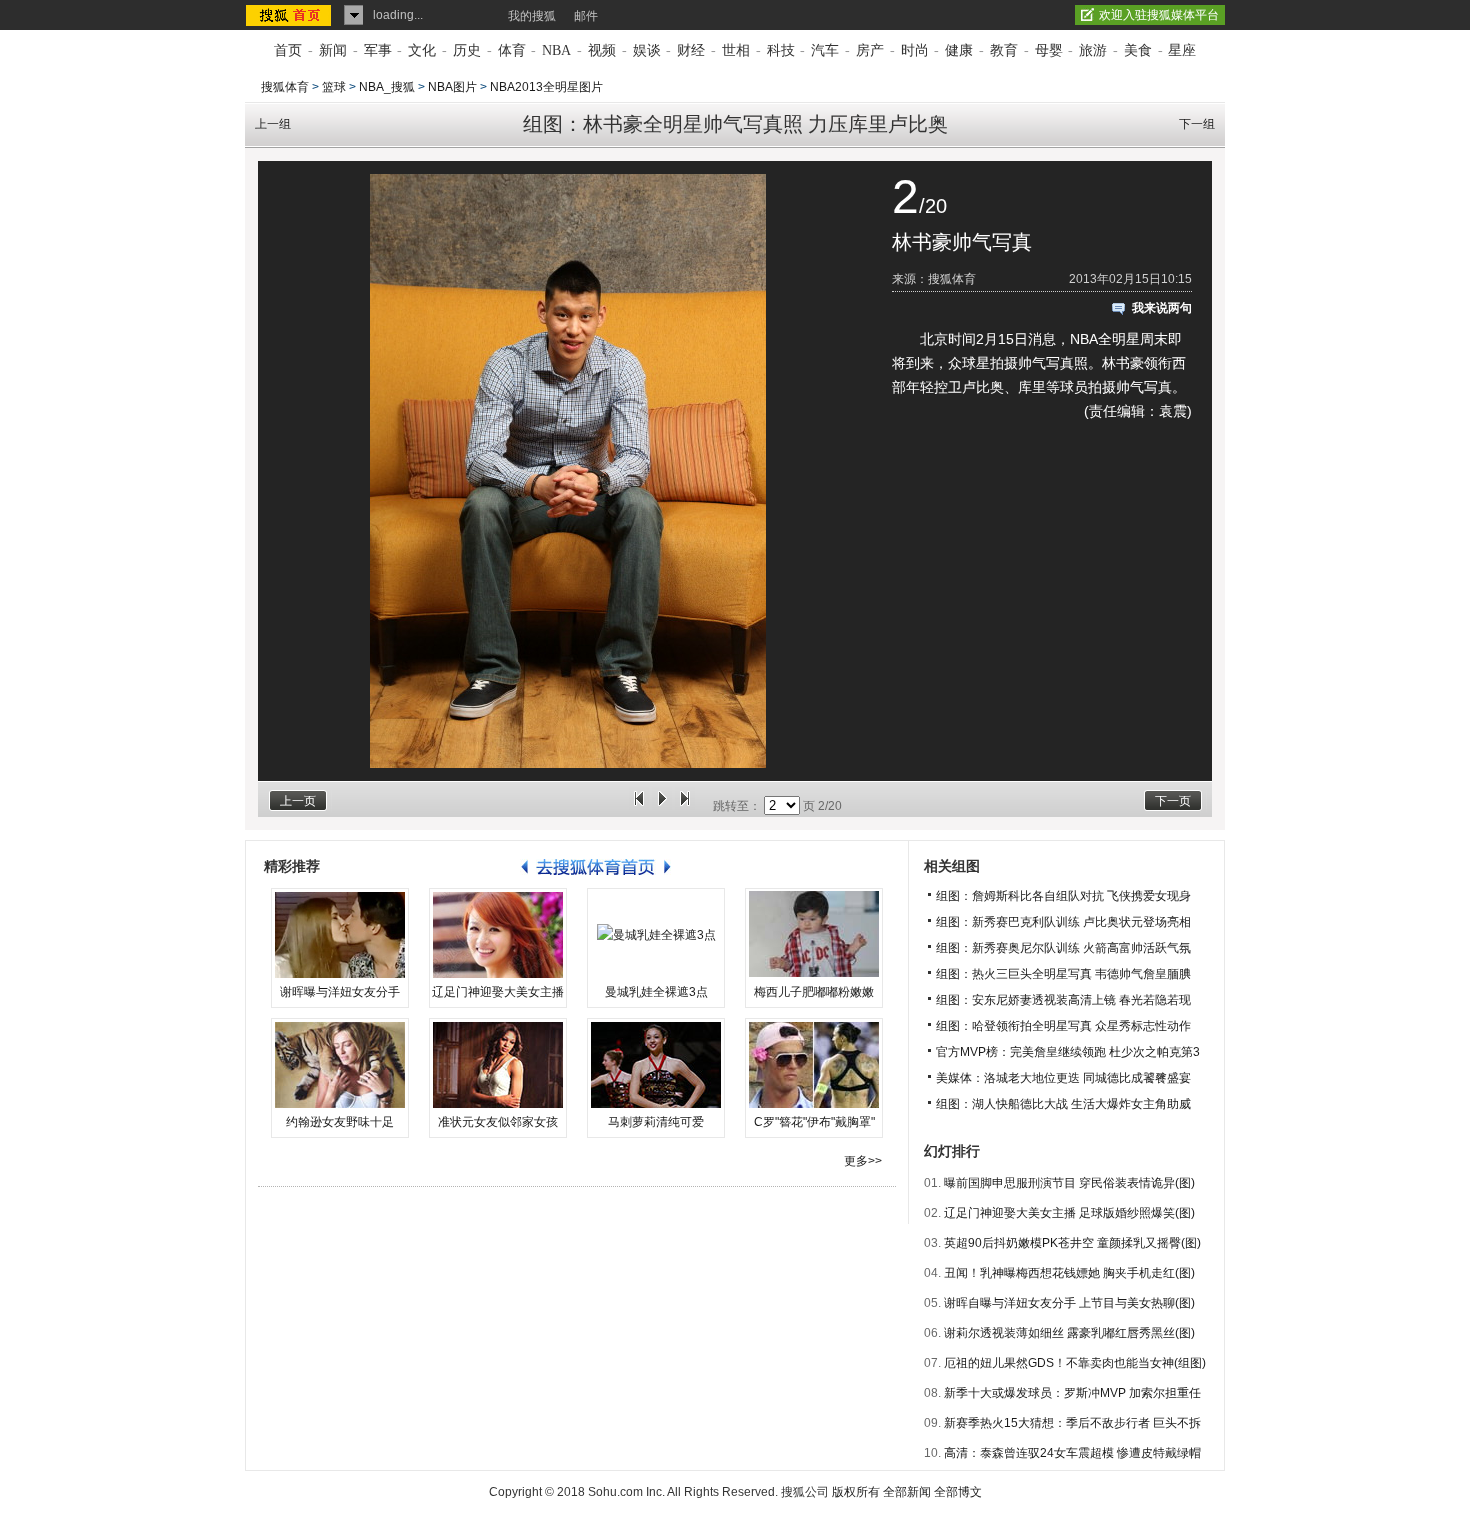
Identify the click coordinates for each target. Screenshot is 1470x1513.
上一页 (298, 801)
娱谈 (647, 50)
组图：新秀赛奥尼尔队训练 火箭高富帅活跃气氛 (1063, 948)
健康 (959, 50)
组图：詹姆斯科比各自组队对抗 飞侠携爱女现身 (1063, 896)
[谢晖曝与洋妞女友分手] (340, 935)
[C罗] (814, 1065)
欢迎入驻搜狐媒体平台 (1159, 15)
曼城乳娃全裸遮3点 (656, 992)
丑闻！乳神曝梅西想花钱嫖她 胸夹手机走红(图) (1069, 1273)
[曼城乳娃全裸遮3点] (656, 935)
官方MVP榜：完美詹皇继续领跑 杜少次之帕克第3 (1068, 1052)
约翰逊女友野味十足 (340, 1122)
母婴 (1049, 50)
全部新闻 (907, 1492)
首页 (288, 50)
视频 (602, 50)
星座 (1182, 50)
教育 (1004, 50)
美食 (1138, 50)
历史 (467, 50)
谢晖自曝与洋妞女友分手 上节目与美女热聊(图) (1069, 1303)
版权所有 (856, 1492)
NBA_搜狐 (387, 87)
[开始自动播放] (662, 806)
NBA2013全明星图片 (546, 87)
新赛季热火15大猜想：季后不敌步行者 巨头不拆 (1072, 1423)
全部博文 (958, 1492)
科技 (781, 50)
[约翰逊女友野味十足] (340, 1065)
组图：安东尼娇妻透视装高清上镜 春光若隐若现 (1063, 1000)
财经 (691, 50)
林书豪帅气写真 (962, 242)
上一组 (273, 124)
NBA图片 (452, 87)
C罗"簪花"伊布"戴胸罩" (814, 1122)
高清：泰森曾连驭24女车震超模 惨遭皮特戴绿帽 (1072, 1453)
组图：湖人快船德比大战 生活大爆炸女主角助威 (1063, 1104)
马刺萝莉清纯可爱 (656, 1122)
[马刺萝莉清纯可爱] (656, 1065)
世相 (736, 50)
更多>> (863, 1161)
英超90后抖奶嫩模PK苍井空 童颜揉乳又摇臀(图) (1072, 1243)
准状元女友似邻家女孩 (498, 1122)
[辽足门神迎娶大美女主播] (498, 935)
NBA (556, 50)
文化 (422, 50)
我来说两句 (1162, 308)
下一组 (1197, 124)
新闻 (333, 50)
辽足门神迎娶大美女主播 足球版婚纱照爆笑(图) (1069, 1213)
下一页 (1173, 801)
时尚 (915, 50)
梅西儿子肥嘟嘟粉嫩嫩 (814, 992)
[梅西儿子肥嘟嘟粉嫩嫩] (814, 935)
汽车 (825, 50)
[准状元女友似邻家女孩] (498, 1065)
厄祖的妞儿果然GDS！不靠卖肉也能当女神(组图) (1075, 1363)
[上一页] (639, 806)
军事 (378, 50)
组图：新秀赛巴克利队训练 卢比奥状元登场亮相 (1063, 922)
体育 (512, 50)
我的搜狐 (532, 16)
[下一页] (685, 806)
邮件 (586, 16)
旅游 (1093, 50)
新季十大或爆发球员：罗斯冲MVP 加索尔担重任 (1072, 1393)
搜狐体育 (285, 87)
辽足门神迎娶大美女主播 (498, 992)
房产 (870, 50)
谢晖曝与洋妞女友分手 (340, 992)
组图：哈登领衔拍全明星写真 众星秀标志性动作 (1063, 1026)
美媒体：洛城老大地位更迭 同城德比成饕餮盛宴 (1063, 1078)
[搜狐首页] (290, 15)
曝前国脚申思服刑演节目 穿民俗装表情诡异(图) (1069, 1183)
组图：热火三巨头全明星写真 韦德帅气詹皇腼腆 (1063, 974)
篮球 (334, 87)
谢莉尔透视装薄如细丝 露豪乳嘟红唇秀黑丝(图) (1069, 1333)
